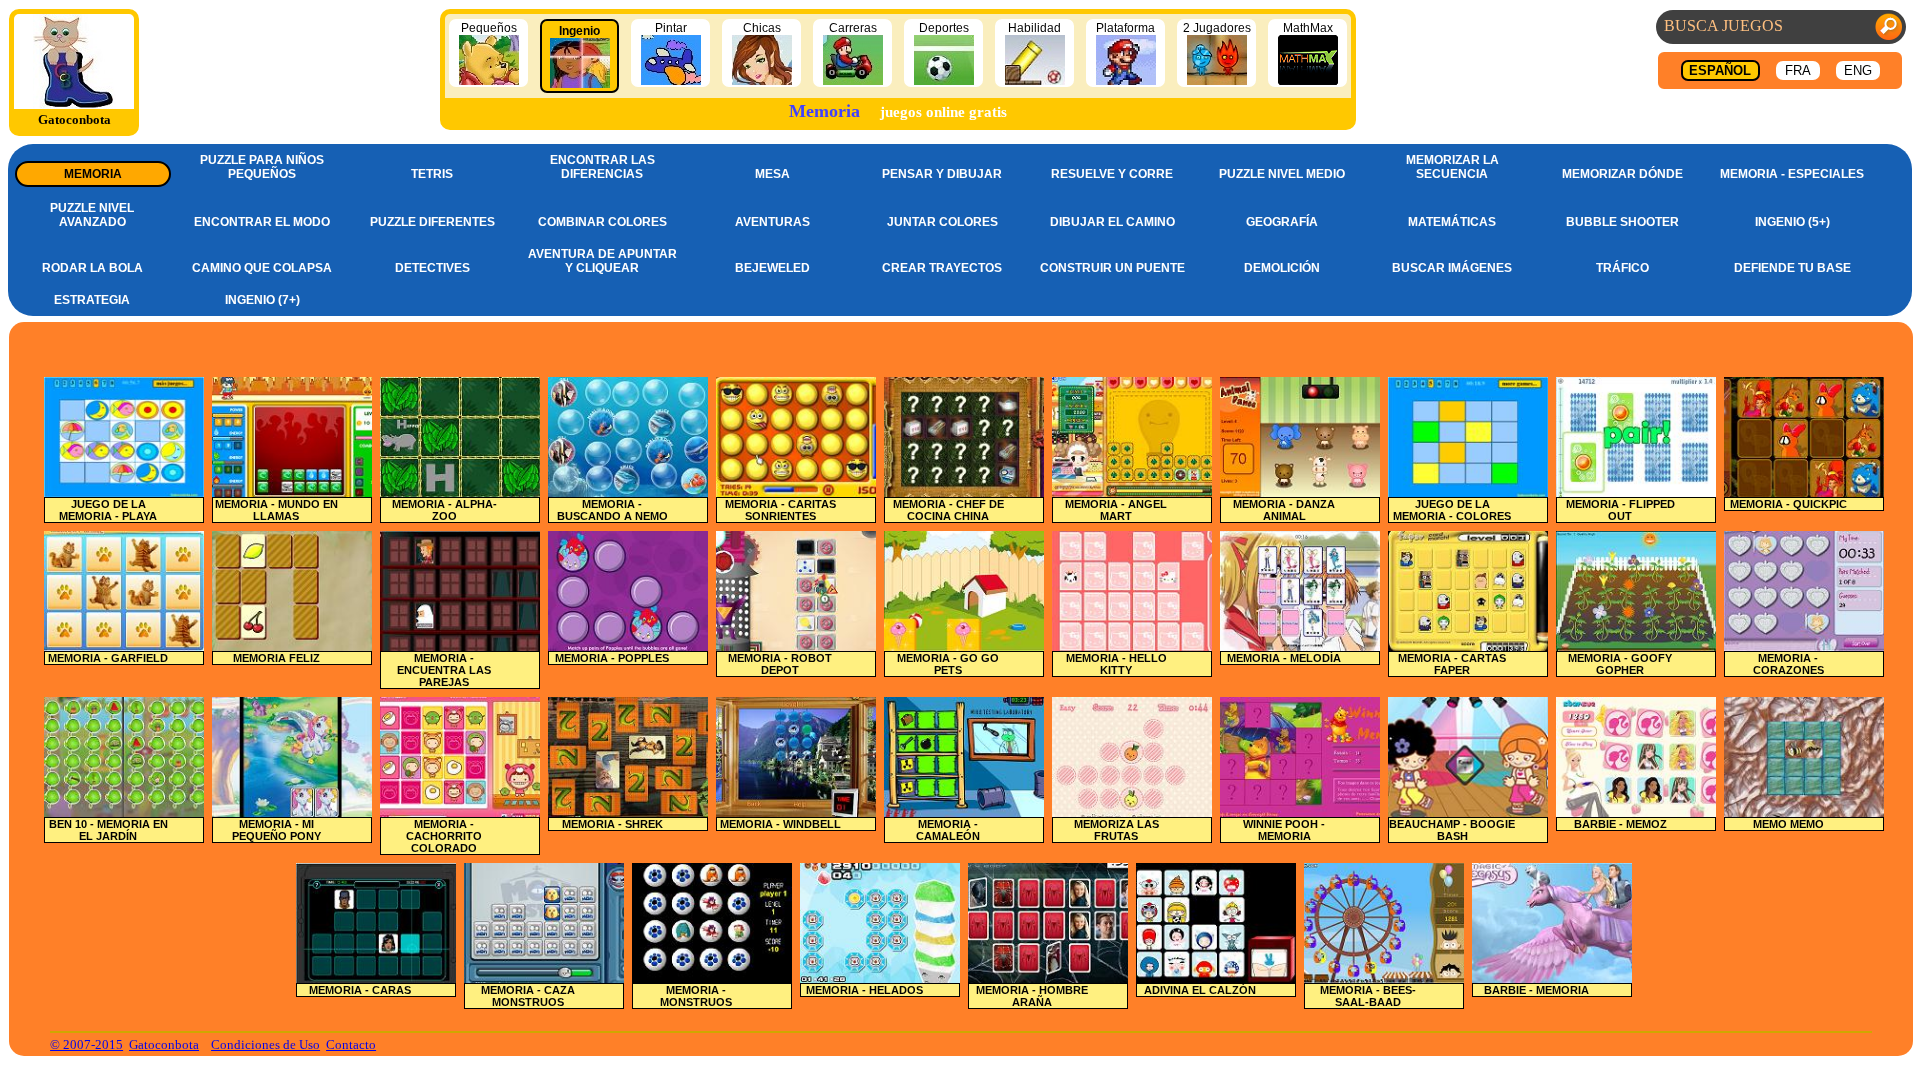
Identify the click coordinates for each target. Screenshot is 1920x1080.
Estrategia (92, 300)
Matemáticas (1452, 222)
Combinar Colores (602, 222)
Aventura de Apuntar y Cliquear (602, 261)
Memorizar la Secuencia (1452, 167)
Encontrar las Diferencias (602, 167)
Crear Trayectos (942, 268)
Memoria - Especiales (1792, 174)
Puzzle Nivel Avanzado (92, 215)
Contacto (351, 1044)
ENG (1858, 70)
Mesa (772, 174)
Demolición (1282, 268)
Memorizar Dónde (1622, 174)
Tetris (432, 174)
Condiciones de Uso (265, 1044)
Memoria (93, 174)
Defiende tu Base (1792, 268)
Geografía (1282, 222)
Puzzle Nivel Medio (1282, 174)
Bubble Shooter (1622, 222)
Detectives (432, 268)
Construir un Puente (1112, 268)
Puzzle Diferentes (432, 222)
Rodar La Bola (92, 268)
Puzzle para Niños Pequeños (262, 167)
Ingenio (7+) (262, 300)
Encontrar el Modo (262, 222)
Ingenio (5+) (1792, 222)
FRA (1798, 70)
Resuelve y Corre (1112, 174)
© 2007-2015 (86, 1044)
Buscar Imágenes (1452, 268)
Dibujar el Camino (1112, 222)
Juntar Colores (942, 222)
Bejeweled (772, 268)
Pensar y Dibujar (942, 174)
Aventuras (772, 222)
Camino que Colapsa (262, 268)
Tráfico (1622, 268)
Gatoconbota (164, 1044)
